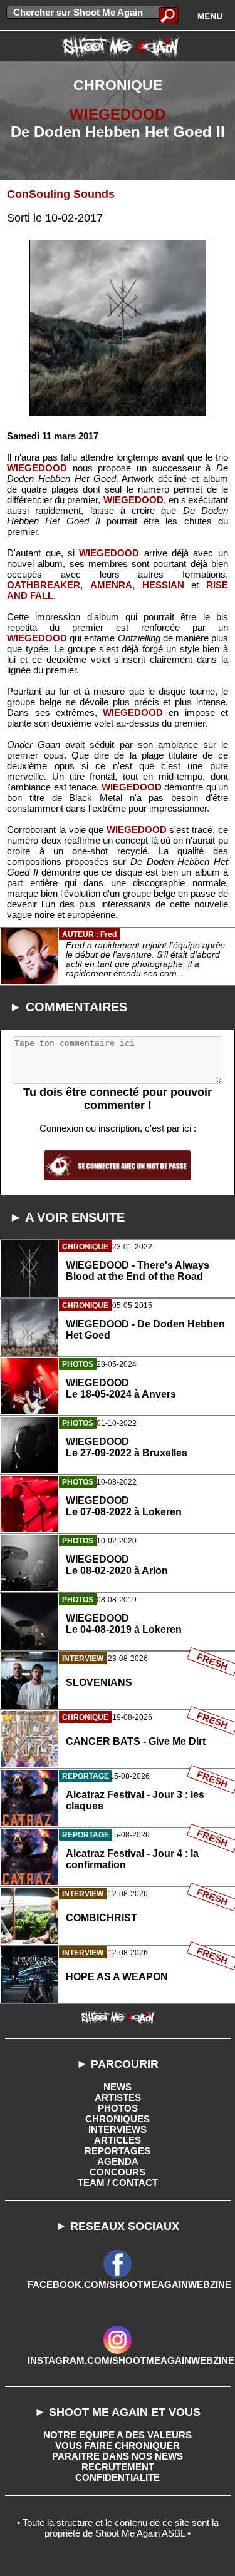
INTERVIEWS (118, 2129)
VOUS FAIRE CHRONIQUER (118, 2446)
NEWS (118, 2087)
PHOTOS (118, 2108)
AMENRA (111, 585)
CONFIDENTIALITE (118, 2477)
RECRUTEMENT (118, 2467)
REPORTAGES (118, 2151)
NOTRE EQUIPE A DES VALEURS (118, 2435)
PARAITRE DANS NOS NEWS (118, 2456)
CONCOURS (118, 2172)
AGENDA (118, 2161)
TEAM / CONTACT (118, 2183)
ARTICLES (118, 2140)
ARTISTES (118, 2098)
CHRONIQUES (118, 2119)
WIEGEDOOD (118, 114)
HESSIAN (163, 585)
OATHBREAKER (44, 585)
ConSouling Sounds (61, 194)
